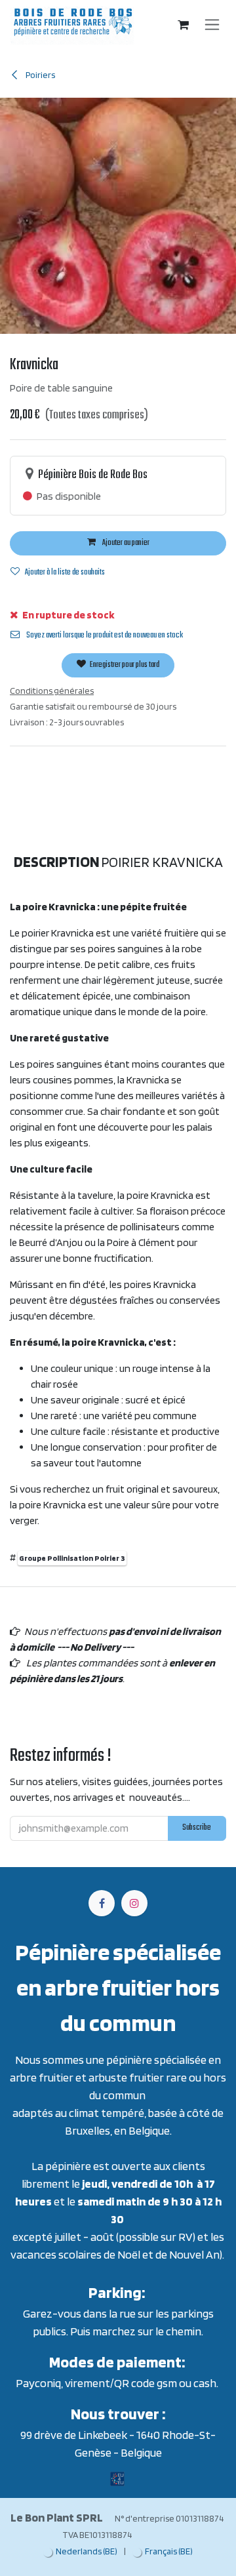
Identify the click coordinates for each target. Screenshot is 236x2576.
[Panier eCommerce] (184, 25)
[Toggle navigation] (212, 25)
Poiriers (40, 75)
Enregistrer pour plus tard (124, 665)
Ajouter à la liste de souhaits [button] (65, 573)
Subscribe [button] (197, 1828)
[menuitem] (80, 2551)
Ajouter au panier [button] (125, 543)
